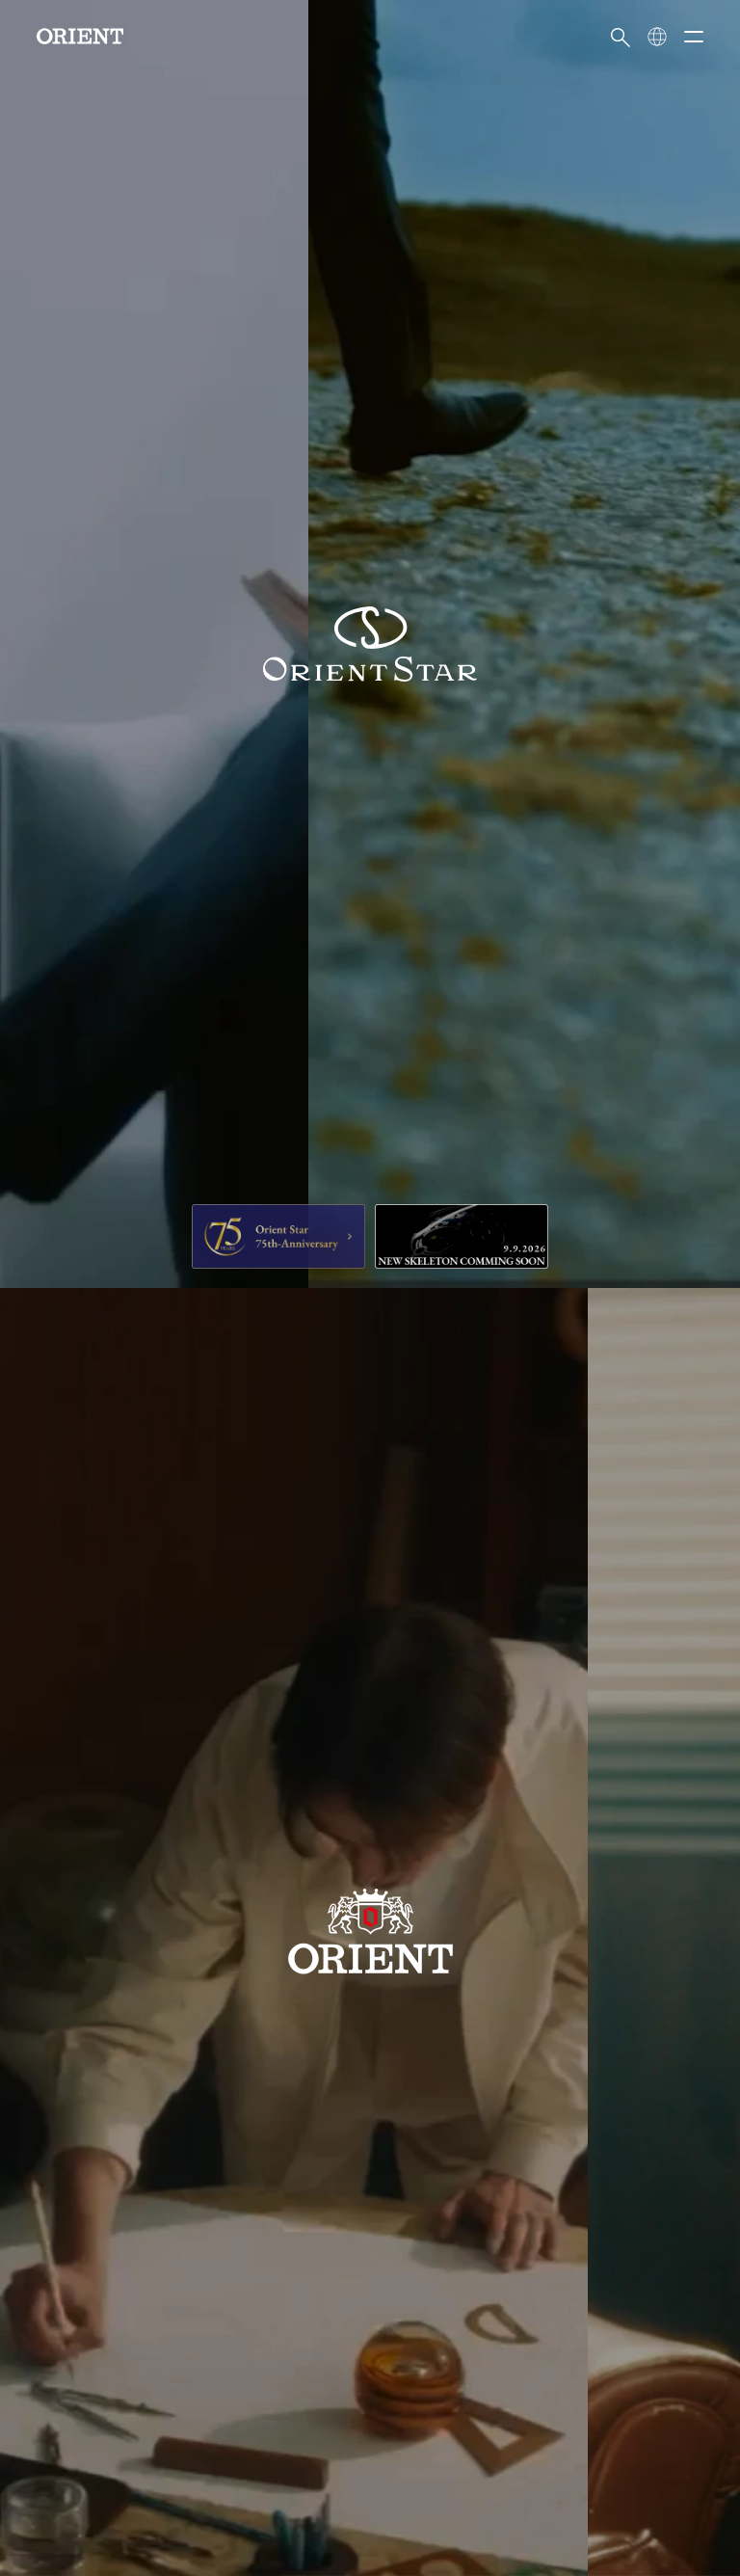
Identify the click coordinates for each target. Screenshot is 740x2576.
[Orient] (80, 36)
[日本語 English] (657, 37)
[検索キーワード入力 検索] (621, 37)
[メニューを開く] (694, 37)
